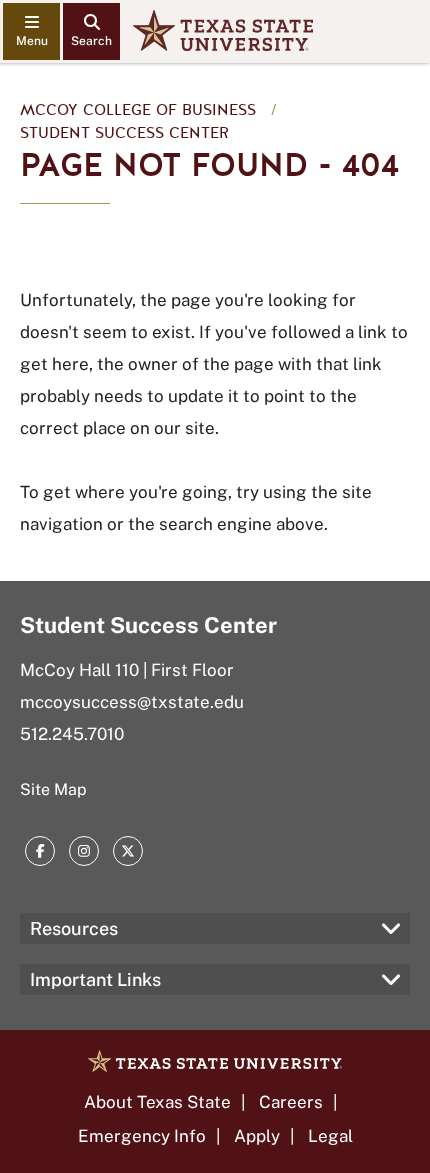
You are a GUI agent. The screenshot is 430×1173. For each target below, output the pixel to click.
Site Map (53, 789)
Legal (330, 1136)
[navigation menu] (31, 31)
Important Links (95, 979)
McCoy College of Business (138, 110)
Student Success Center (124, 133)
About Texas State (157, 1102)
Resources (74, 928)
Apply (257, 1136)
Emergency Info (142, 1136)
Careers (291, 1102)
